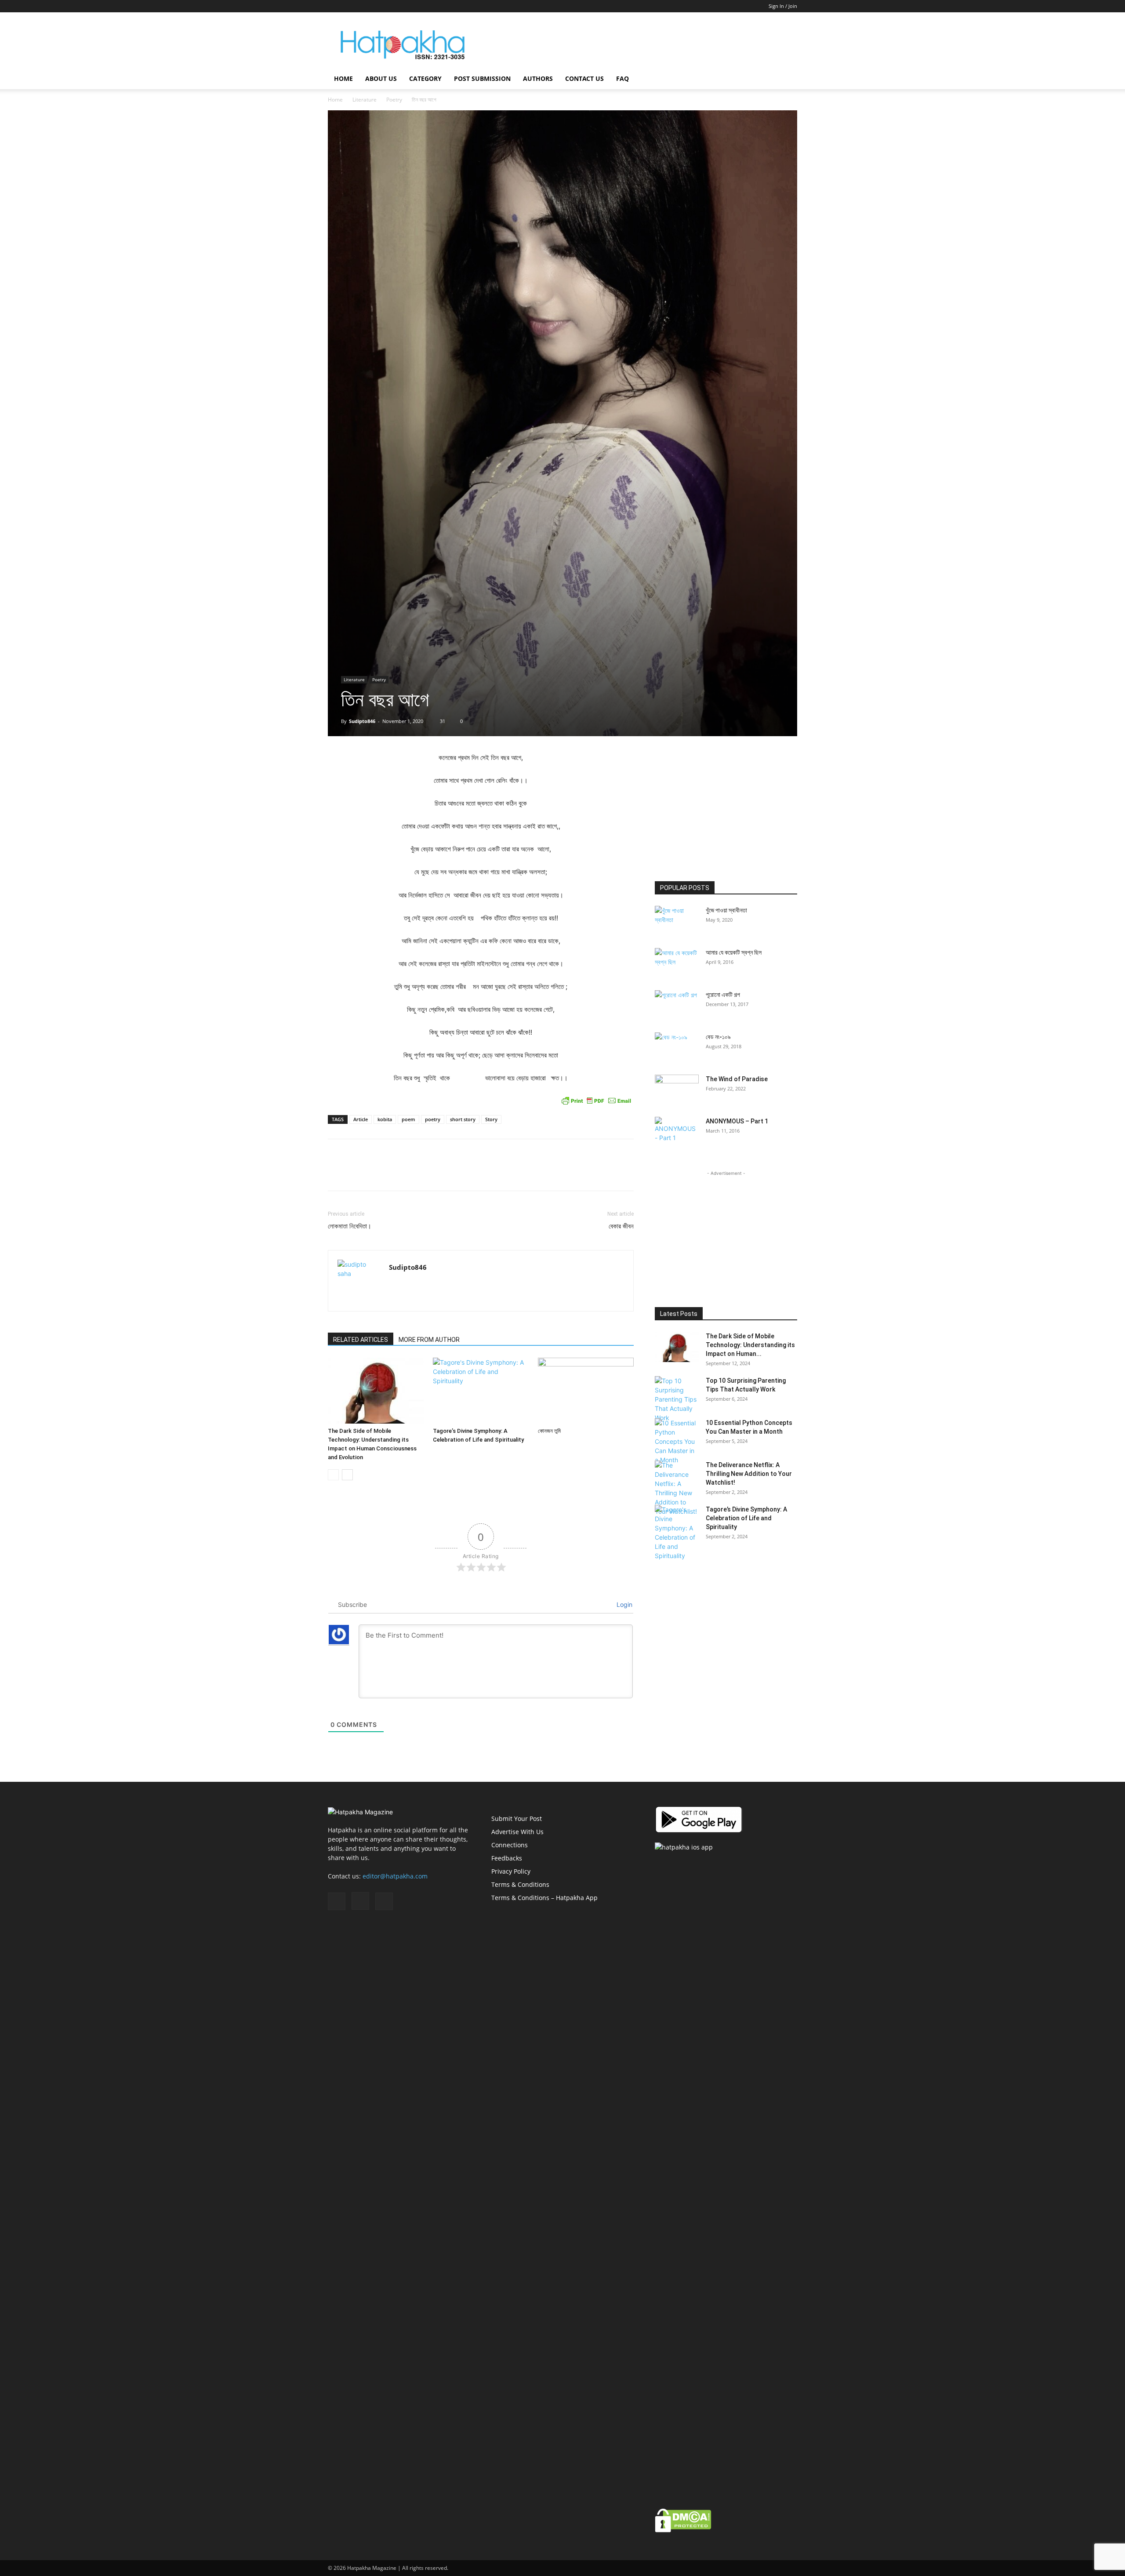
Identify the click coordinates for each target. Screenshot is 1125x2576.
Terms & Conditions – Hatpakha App (544, 1898)
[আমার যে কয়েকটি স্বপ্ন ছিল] (677, 963)
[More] (625, 1173)
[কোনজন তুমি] (586, 1391)
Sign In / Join (783, 6)
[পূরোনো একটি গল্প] (677, 1006)
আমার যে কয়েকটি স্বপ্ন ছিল (734, 952)
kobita (385, 1119)
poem (408, 1119)
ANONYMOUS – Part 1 (737, 1121)
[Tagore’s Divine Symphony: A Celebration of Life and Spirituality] (481, 1391)
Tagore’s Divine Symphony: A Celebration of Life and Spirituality (746, 1518)
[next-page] (347, 1475)
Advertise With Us (517, 1832)
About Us (381, 78)
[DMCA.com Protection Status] (683, 2530)
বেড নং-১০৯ (718, 1037)
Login (624, 1604)
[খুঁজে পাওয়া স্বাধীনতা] (677, 918)
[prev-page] (333, 1475)
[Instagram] (349, 6)
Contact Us (584, 78)
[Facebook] (334, 6)
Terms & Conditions (520, 1884)
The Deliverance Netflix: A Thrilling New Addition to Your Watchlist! (749, 1474)
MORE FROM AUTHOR (429, 1340)
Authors (538, 78)
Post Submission (482, 78)
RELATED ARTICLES (361, 1340)
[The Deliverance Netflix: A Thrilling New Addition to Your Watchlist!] (677, 1488)
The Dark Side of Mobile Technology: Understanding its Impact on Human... (750, 1345)
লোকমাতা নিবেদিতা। (350, 1226)
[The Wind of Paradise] (677, 1090)
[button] (787, 79)
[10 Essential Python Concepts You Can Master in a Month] (677, 1441)
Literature (365, 100)
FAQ (622, 78)
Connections (510, 1845)
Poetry (394, 100)
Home (343, 78)
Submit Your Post (517, 1818)
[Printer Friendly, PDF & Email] (596, 1101)
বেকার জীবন (621, 1226)
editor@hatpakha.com (395, 1876)
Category (425, 78)
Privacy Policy (511, 1871)
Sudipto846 (362, 721)
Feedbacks (507, 1858)
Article (361, 1119)
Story (491, 1119)
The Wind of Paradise (737, 1079)
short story (463, 1119)
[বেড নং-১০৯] (677, 1048)
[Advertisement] (637, 44)
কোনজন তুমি (549, 1431)
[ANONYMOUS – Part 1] (677, 1132)
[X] (363, 6)
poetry (433, 1119)
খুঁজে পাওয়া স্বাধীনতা (726, 910)
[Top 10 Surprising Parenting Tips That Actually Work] (677, 1399)
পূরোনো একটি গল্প (723, 995)
